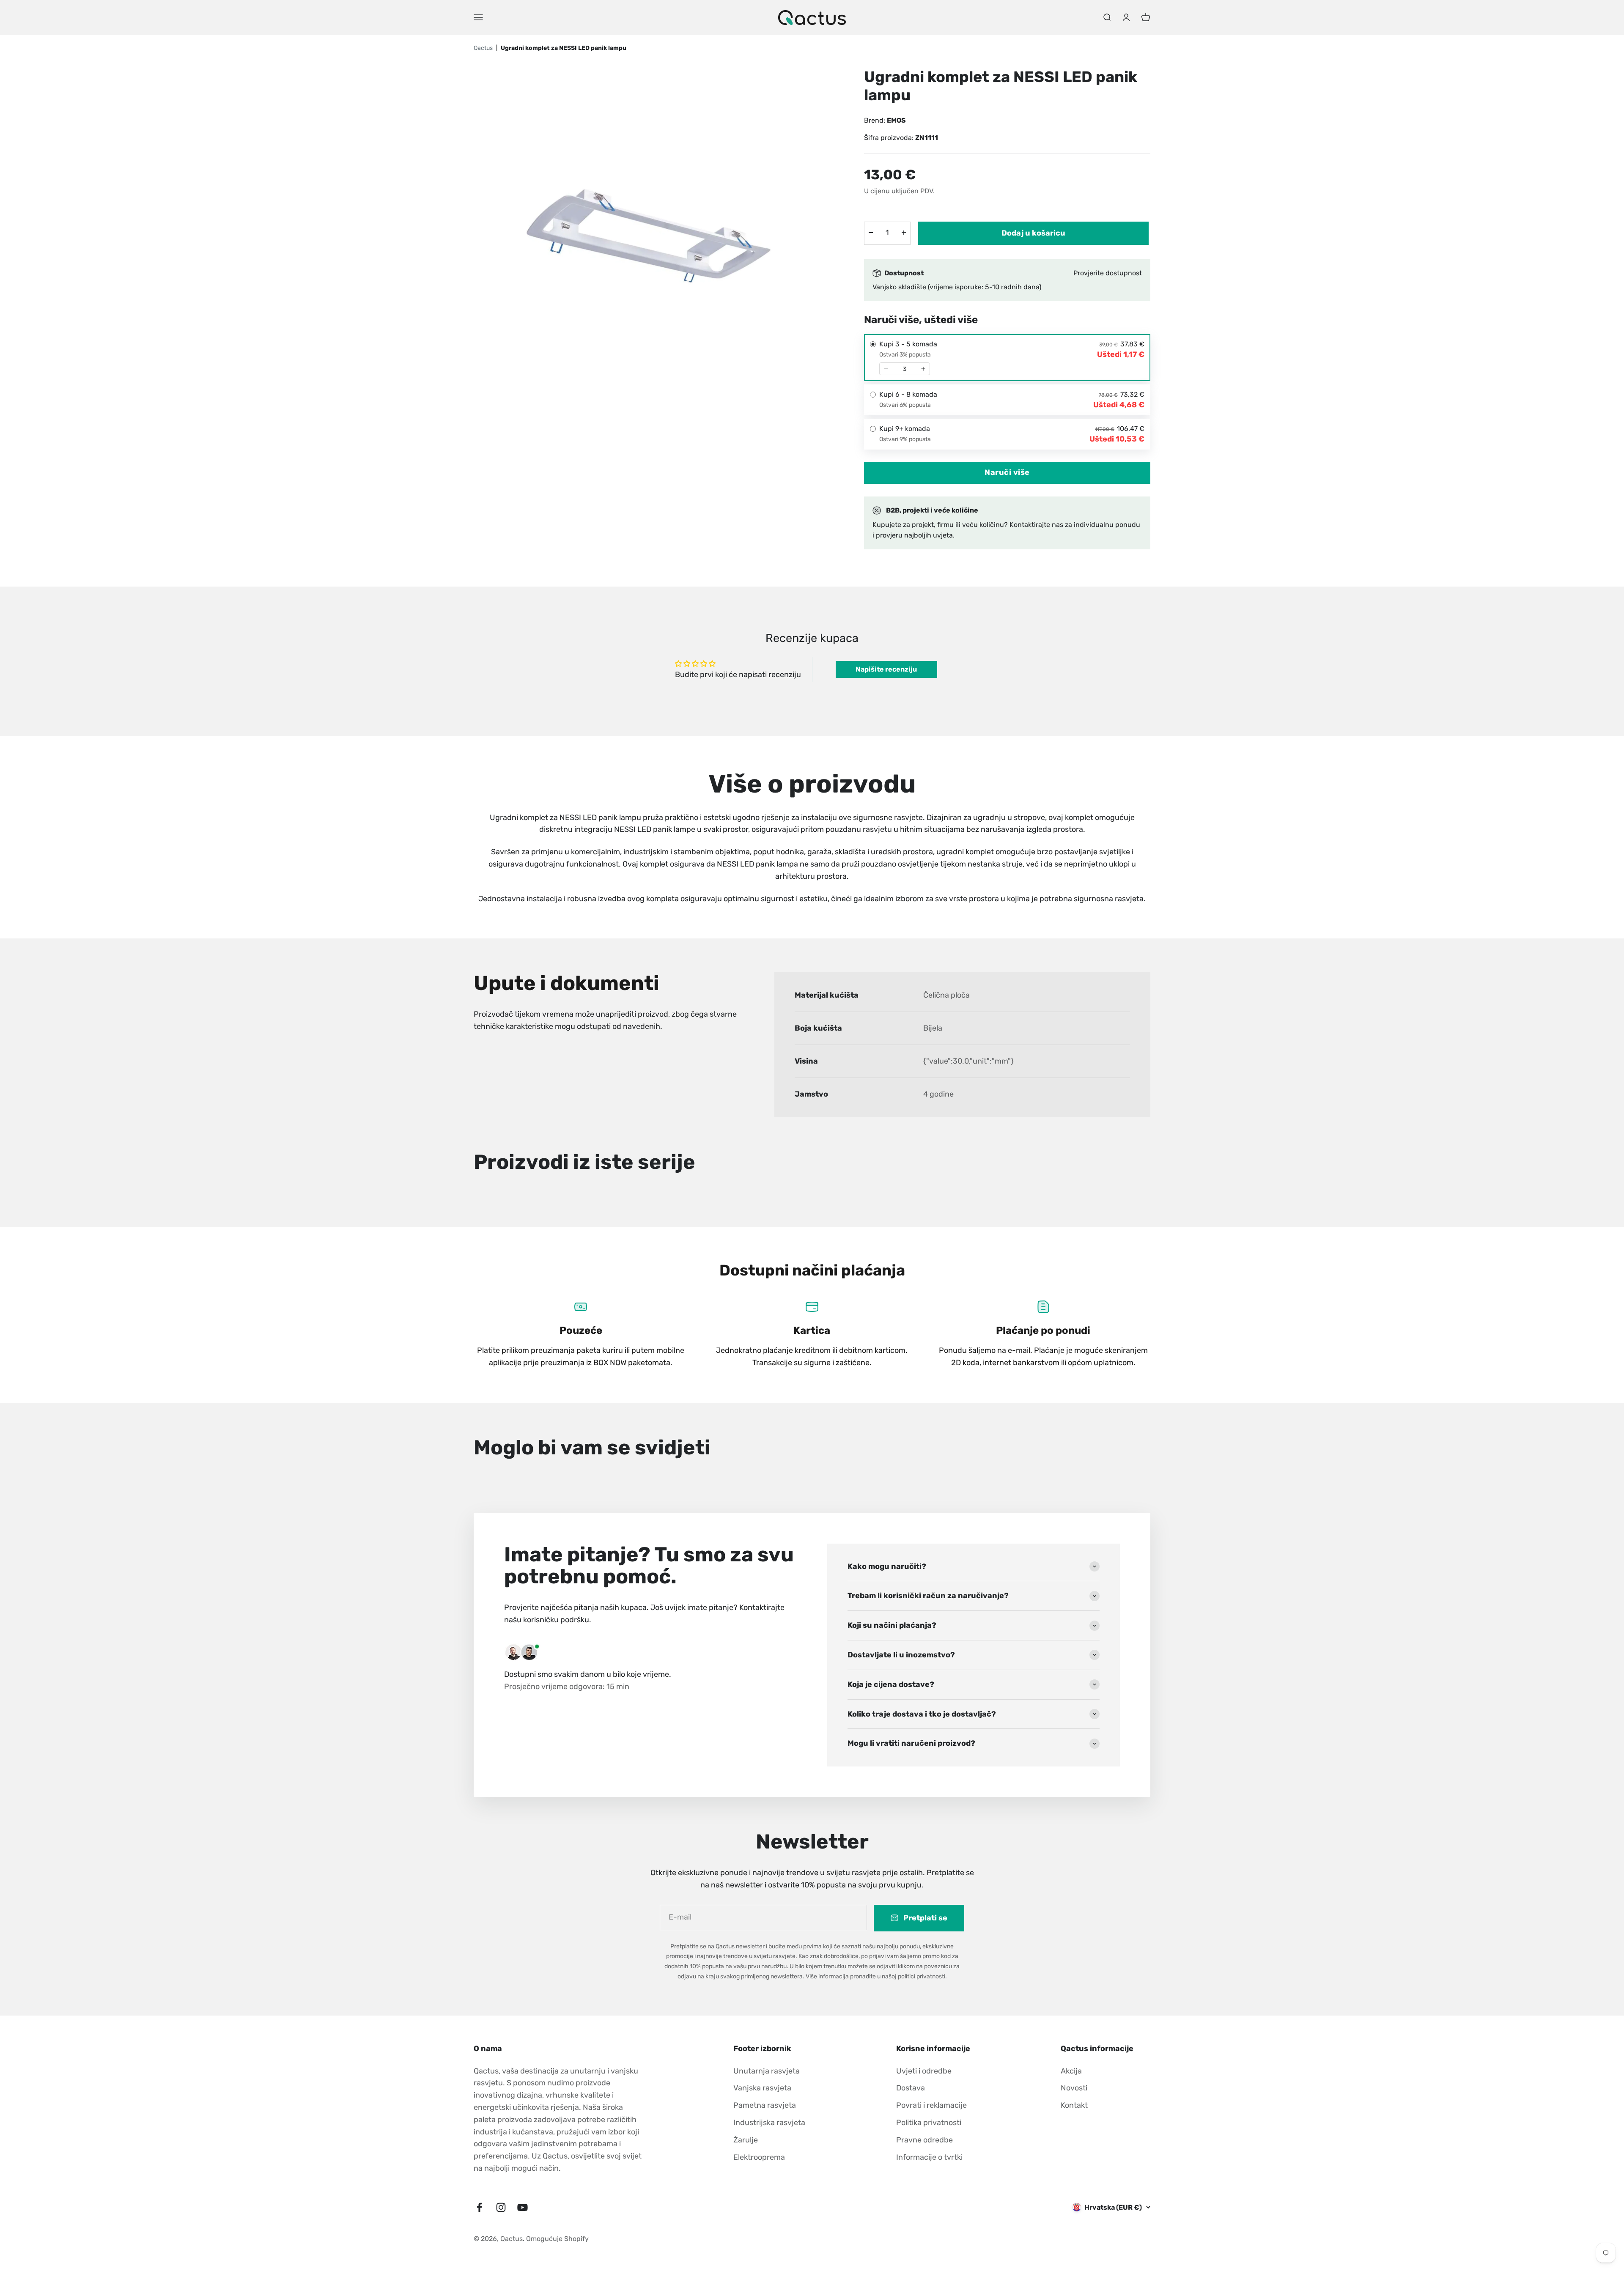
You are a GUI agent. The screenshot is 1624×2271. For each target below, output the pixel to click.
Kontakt (1074, 2105)
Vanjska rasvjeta (762, 2088)
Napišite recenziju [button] (886, 669)
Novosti (1074, 2088)
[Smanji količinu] (871, 233)
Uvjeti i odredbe (924, 2071)
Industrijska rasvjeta (769, 2123)
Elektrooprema (759, 2157)
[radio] (1007, 358)
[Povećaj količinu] (904, 233)
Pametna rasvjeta (765, 2105)
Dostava (911, 2088)
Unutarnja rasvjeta (767, 2071)
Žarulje (746, 2140)
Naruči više (1007, 472)
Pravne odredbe (924, 2140)
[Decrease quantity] (886, 369)
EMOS (896, 120)
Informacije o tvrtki (929, 2157)
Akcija (1071, 2071)
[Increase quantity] (923, 369)
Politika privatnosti (929, 2123)
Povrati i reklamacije (931, 2105)
